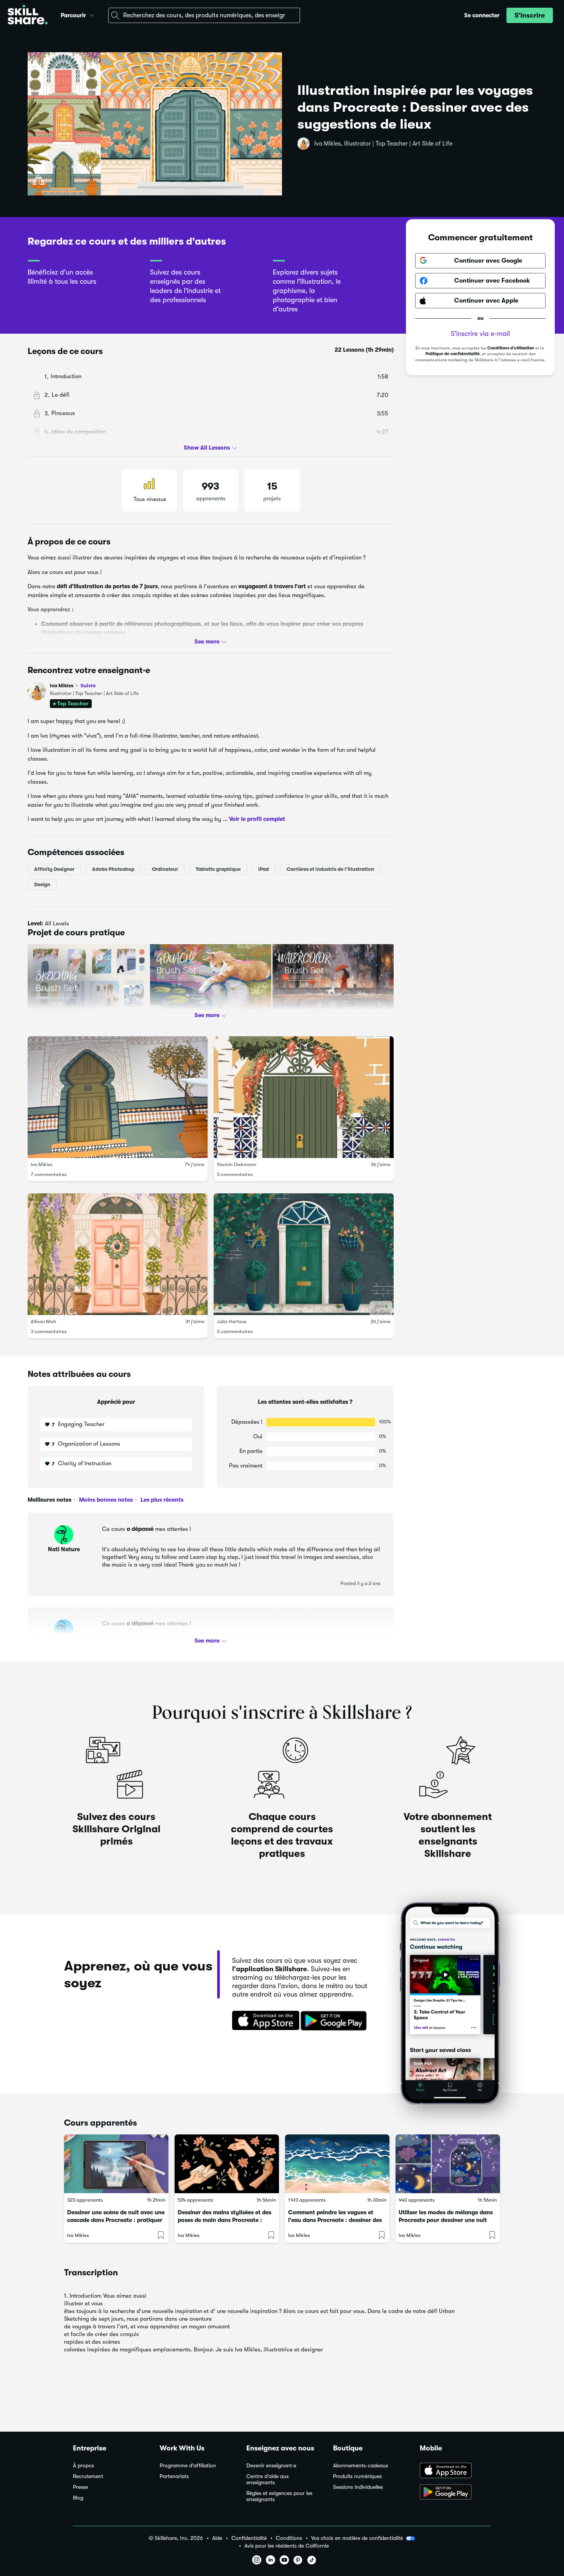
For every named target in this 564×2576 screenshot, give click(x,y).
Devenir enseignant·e (271, 2466)
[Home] (28, 16)
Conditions (289, 2538)
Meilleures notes (49, 1500)
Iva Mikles (73, 686)
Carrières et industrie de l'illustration (330, 869)
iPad (264, 869)
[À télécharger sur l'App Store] (455, 2471)
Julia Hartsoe (232, 1321)
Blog (78, 2498)
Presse (80, 2487)
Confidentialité (249, 2538)
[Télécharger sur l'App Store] (263, 2021)
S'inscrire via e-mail (480, 334)
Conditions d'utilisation (511, 348)
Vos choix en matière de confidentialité (357, 2538)
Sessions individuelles (358, 2487)
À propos (83, 2466)
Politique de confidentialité (453, 354)
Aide (217, 2538)
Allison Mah (43, 1321)
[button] (92, 14)
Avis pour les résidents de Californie (287, 2546)
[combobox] (204, 15)
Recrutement (88, 2476)
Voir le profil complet (257, 819)
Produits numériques (357, 2476)
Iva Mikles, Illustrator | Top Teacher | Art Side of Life (383, 144)
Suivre (88, 685)
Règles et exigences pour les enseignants (279, 2496)
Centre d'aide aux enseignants (268, 2479)
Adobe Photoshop (113, 869)
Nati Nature (64, 1549)
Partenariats (174, 2476)
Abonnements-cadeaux (361, 2466)
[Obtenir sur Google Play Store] (335, 2021)
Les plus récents (161, 1500)
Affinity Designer (54, 869)
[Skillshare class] (116, 2164)
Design (42, 884)
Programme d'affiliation (188, 2466)
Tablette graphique (218, 869)
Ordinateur (165, 869)
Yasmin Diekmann (237, 1164)
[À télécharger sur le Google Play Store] (455, 2493)
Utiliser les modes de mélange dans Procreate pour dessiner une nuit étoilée (446, 2220)
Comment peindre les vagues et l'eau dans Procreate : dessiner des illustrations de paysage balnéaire (335, 2220)
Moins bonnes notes (105, 1500)
